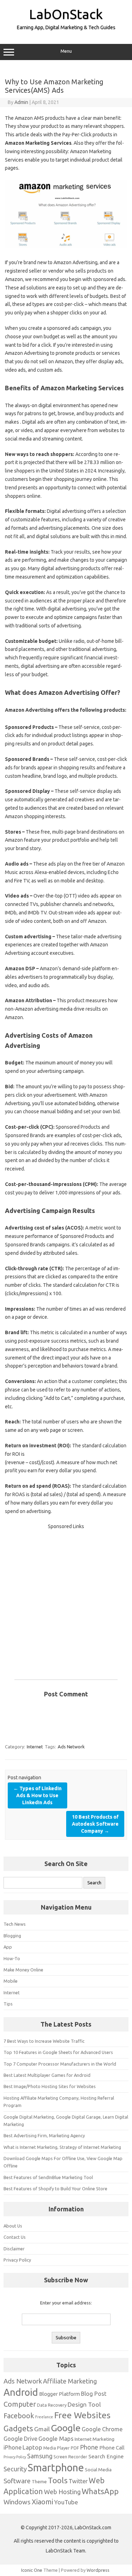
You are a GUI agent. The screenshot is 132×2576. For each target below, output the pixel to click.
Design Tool (84, 2404)
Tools (58, 2480)
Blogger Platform (59, 2394)
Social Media (98, 2470)
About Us (13, 2226)
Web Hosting (62, 2492)
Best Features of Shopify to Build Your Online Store (55, 2189)
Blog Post (94, 2394)
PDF (75, 2448)
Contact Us (15, 2237)
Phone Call (112, 2448)
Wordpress (98, 2570)
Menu (66, 51)
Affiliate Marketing (70, 2381)
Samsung (40, 2456)
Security (15, 2469)
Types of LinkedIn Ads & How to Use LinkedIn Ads (37, 1795)
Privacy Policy (17, 2260)
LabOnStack (66, 14)
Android (21, 2392)
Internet (35, 1747)
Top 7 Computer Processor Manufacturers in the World (60, 2064)
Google (66, 2428)
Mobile (11, 1981)
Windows (17, 2502)
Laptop (32, 2447)
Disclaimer (14, 2249)
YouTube (66, 2502)
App (8, 1947)
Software (17, 2481)
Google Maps (56, 2438)
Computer (20, 2404)
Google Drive (20, 2439)
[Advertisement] (66, 1597)
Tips (8, 2004)
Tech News (15, 1924)
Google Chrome (102, 2429)
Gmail (42, 2429)
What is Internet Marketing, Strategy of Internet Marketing (62, 2147)
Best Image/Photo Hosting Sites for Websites (50, 2086)
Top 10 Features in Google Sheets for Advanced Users (58, 2052)
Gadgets (18, 2428)
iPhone (12, 2447)
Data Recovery (52, 2405)
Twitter (78, 2481)
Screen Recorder (70, 2457)
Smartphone (56, 2468)
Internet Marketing (95, 2439)
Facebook (19, 2416)
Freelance (44, 2417)
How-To (12, 1958)
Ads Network (71, 1747)
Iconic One (32, 2570)
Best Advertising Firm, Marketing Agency (44, 2135)
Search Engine (106, 2456)
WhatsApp (100, 2491)
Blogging (12, 1936)
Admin (21, 102)
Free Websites (82, 2415)
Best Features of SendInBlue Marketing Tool (48, 2177)
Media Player (56, 2448)
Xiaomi (42, 2502)
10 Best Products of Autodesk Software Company (95, 1824)
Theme (39, 2482)
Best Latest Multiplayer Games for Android (47, 2075)
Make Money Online (23, 1970)
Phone (89, 2447)
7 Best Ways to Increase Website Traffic (44, 2041)
